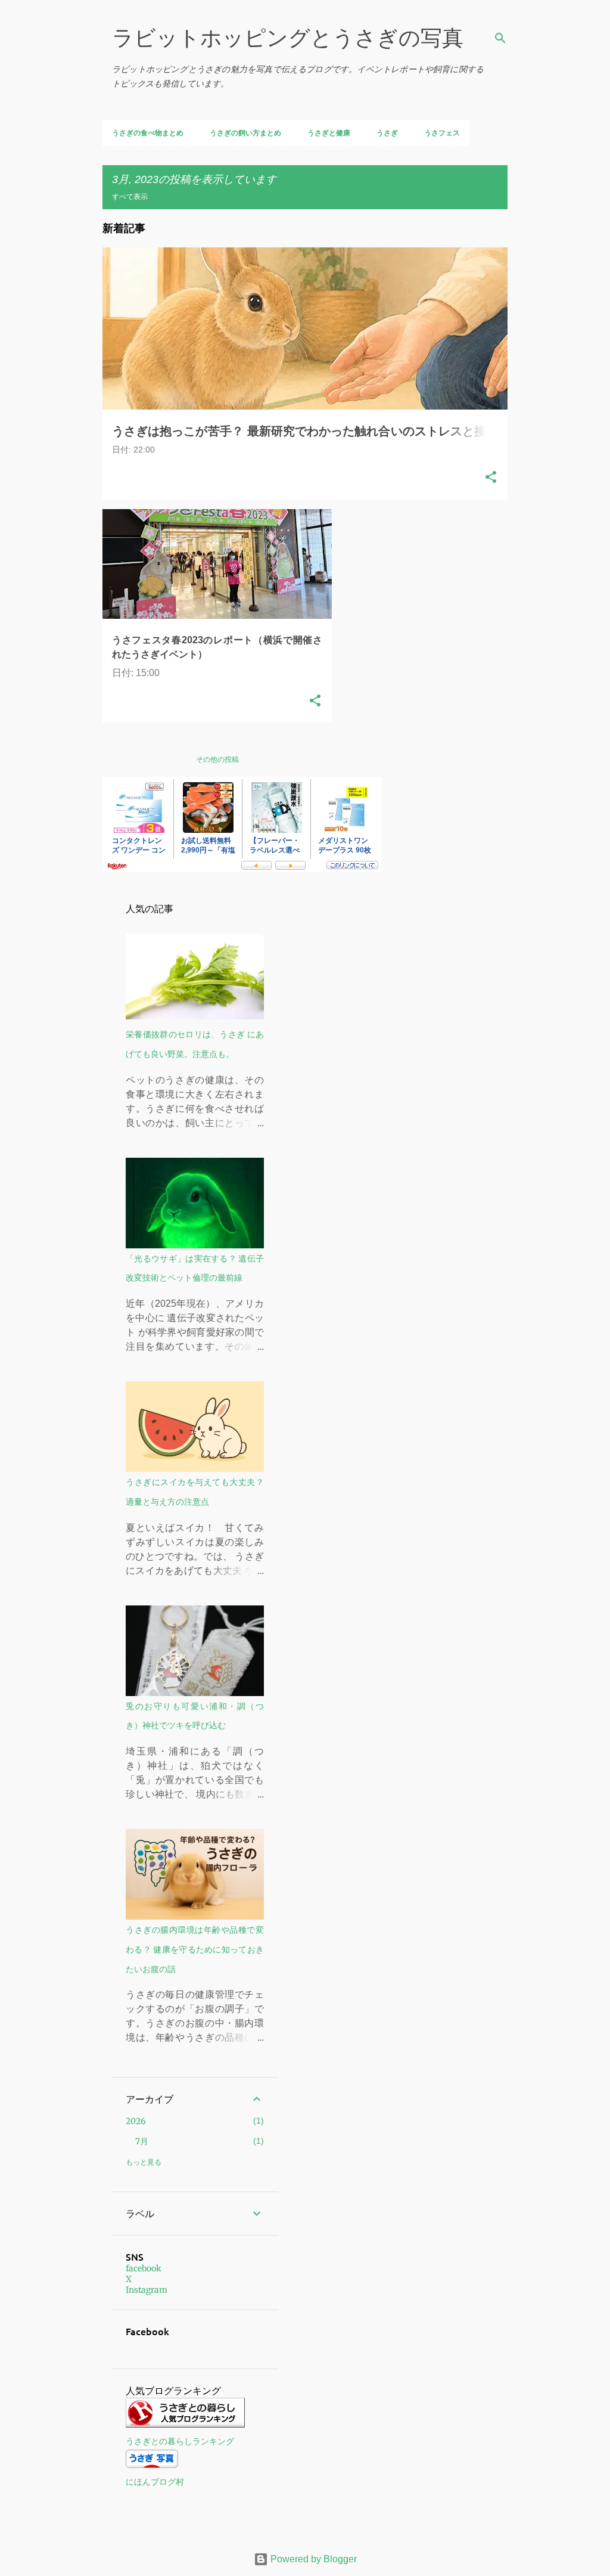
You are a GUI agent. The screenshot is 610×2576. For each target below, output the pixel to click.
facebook (144, 2268)
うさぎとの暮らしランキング (180, 2441)
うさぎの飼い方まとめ (245, 133)
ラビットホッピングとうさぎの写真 (288, 38)
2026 (136, 2121)
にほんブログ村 (155, 2482)
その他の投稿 (217, 759)
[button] (491, 478)
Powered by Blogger (312, 2559)
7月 (142, 2141)
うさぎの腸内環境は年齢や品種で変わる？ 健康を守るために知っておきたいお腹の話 (195, 1949)
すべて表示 (130, 196)
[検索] (500, 38)
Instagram (147, 2290)
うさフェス (442, 133)
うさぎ (387, 133)
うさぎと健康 (329, 133)
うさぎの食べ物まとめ (148, 133)
